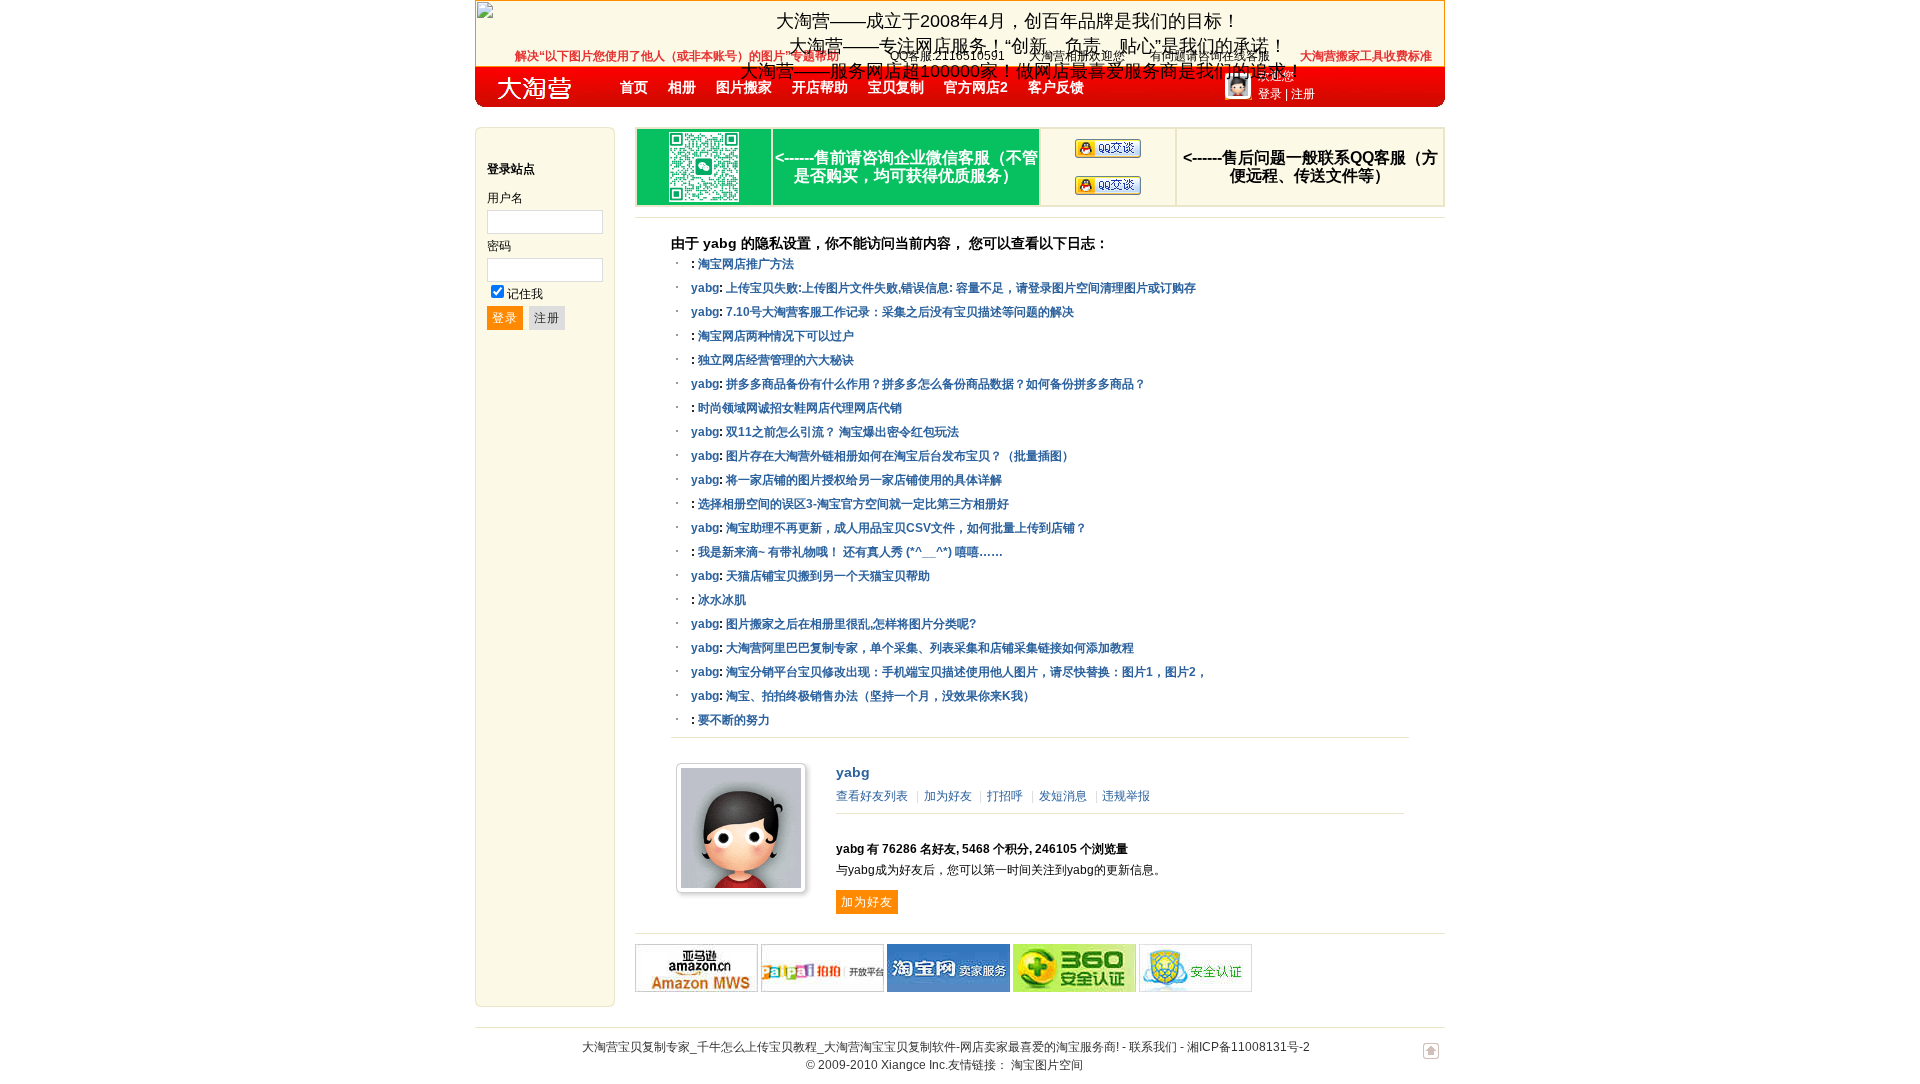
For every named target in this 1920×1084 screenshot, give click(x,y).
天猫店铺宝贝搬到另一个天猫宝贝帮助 (828, 576)
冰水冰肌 (722, 600)
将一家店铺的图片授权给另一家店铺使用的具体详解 (864, 480)
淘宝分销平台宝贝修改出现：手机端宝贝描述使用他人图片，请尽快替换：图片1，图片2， (967, 672)
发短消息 (1063, 796)
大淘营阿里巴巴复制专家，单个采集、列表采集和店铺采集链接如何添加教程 (930, 648)
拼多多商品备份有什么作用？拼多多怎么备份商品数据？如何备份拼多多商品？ (936, 384)
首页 (634, 87)
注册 (1303, 94)
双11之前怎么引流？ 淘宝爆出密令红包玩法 (842, 432)
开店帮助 (820, 87)
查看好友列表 (872, 796)
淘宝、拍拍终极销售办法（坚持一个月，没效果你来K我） (880, 696)
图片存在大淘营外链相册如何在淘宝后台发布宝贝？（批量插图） (900, 456)
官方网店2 (976, 87)
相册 (682, 87)
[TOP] (1431, 1061)
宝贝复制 (896, 87)
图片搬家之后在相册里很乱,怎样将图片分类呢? (851, 624)
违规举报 (1126, 796)
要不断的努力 (734, 720)
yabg (705, 288)
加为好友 (948, 796)
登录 (1270, 94)
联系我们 (1153, 1047)
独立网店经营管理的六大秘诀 (776, 360)
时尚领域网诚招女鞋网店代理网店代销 (800, 408)
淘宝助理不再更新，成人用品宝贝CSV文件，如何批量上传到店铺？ (906, 528)
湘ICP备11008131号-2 (1248, 1047)
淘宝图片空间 (1047, 1065)
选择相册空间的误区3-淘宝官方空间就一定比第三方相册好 (853, 504)
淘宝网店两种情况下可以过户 (776, 336)
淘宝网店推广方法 (746, 264)
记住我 (525, 294)
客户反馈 (1056, 87)
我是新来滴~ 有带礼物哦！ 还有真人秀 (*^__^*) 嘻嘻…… (850, 552)
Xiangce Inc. (914, 1065)
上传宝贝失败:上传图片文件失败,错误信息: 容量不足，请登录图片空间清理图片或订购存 (961, 288)
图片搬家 (744, 87)
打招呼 (1005, 796)
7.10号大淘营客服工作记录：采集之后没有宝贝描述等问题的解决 (900, 312)
